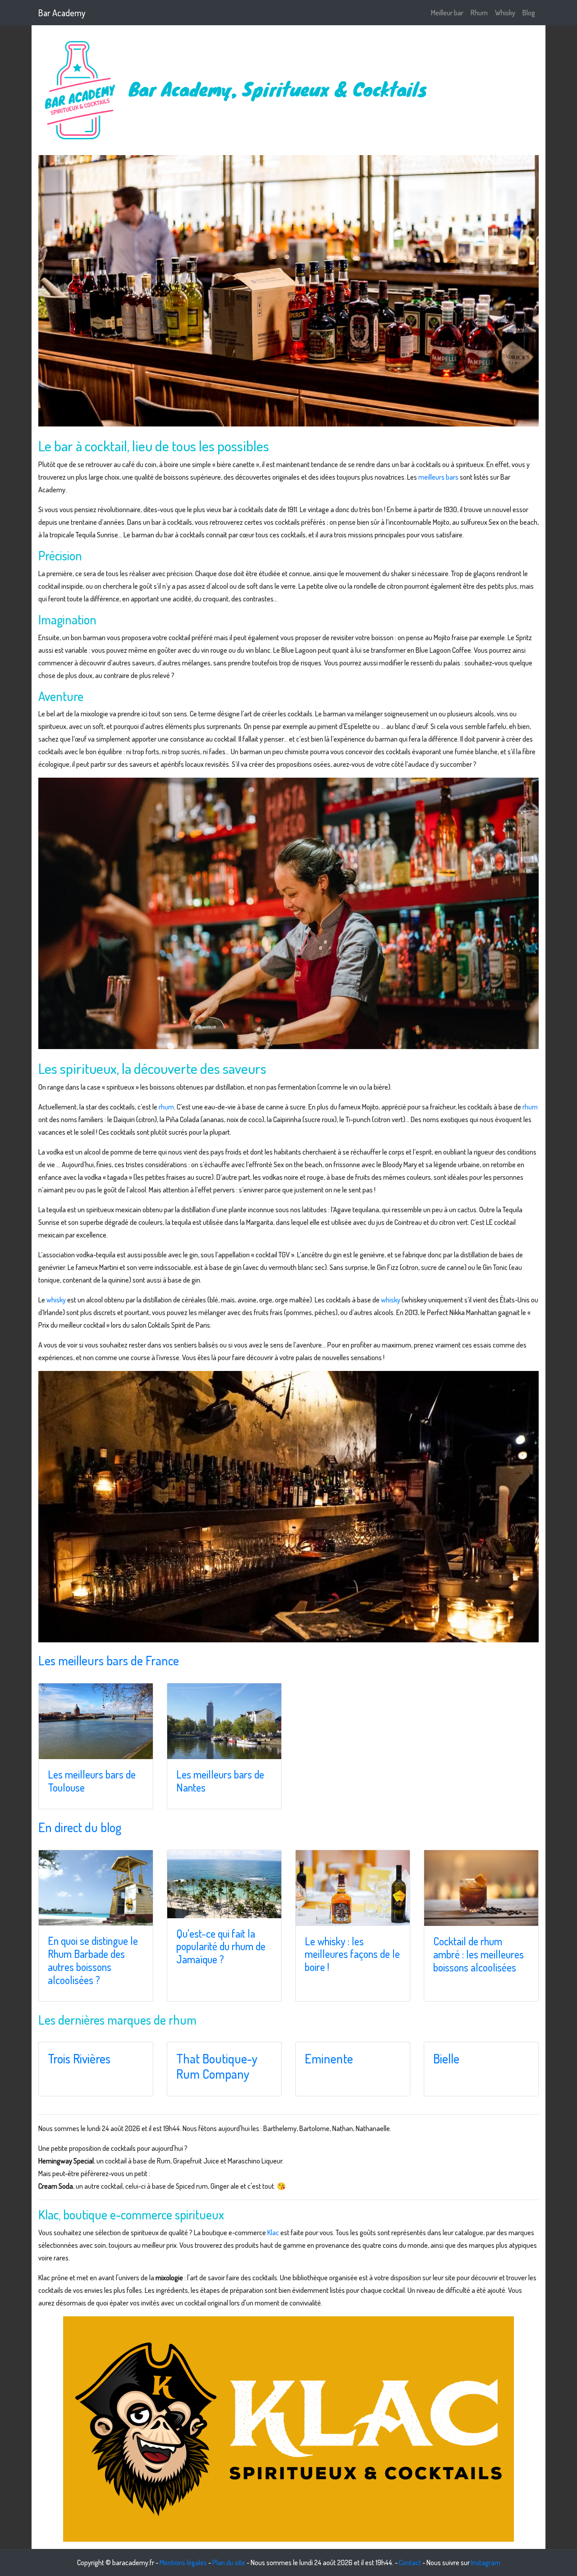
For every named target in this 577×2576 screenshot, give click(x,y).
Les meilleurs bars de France (109, 1660)
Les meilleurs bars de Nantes (220, 1781)
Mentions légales (183, 2562)
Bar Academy (62, 13)
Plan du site (229, 2562)
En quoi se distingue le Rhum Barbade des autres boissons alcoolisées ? (93, 1960)
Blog (529, 13)
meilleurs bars (438, 477)
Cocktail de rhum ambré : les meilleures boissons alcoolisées (479, 1954)
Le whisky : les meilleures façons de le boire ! (352, 1954)
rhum (166, 1107)
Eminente (329, 2058)
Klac (273, 2232)
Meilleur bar (447, 13)
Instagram (486, 2562)
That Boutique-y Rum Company (217, 2066)
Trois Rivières (79, 2058)
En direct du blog (80, 1827)
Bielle (446, 2058)
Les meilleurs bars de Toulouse (92, 1781)
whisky (56, 1300)
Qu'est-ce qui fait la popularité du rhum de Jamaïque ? (221, 1946)
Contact (410, 2562)
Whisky (505, 13)
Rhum (479, 13)
